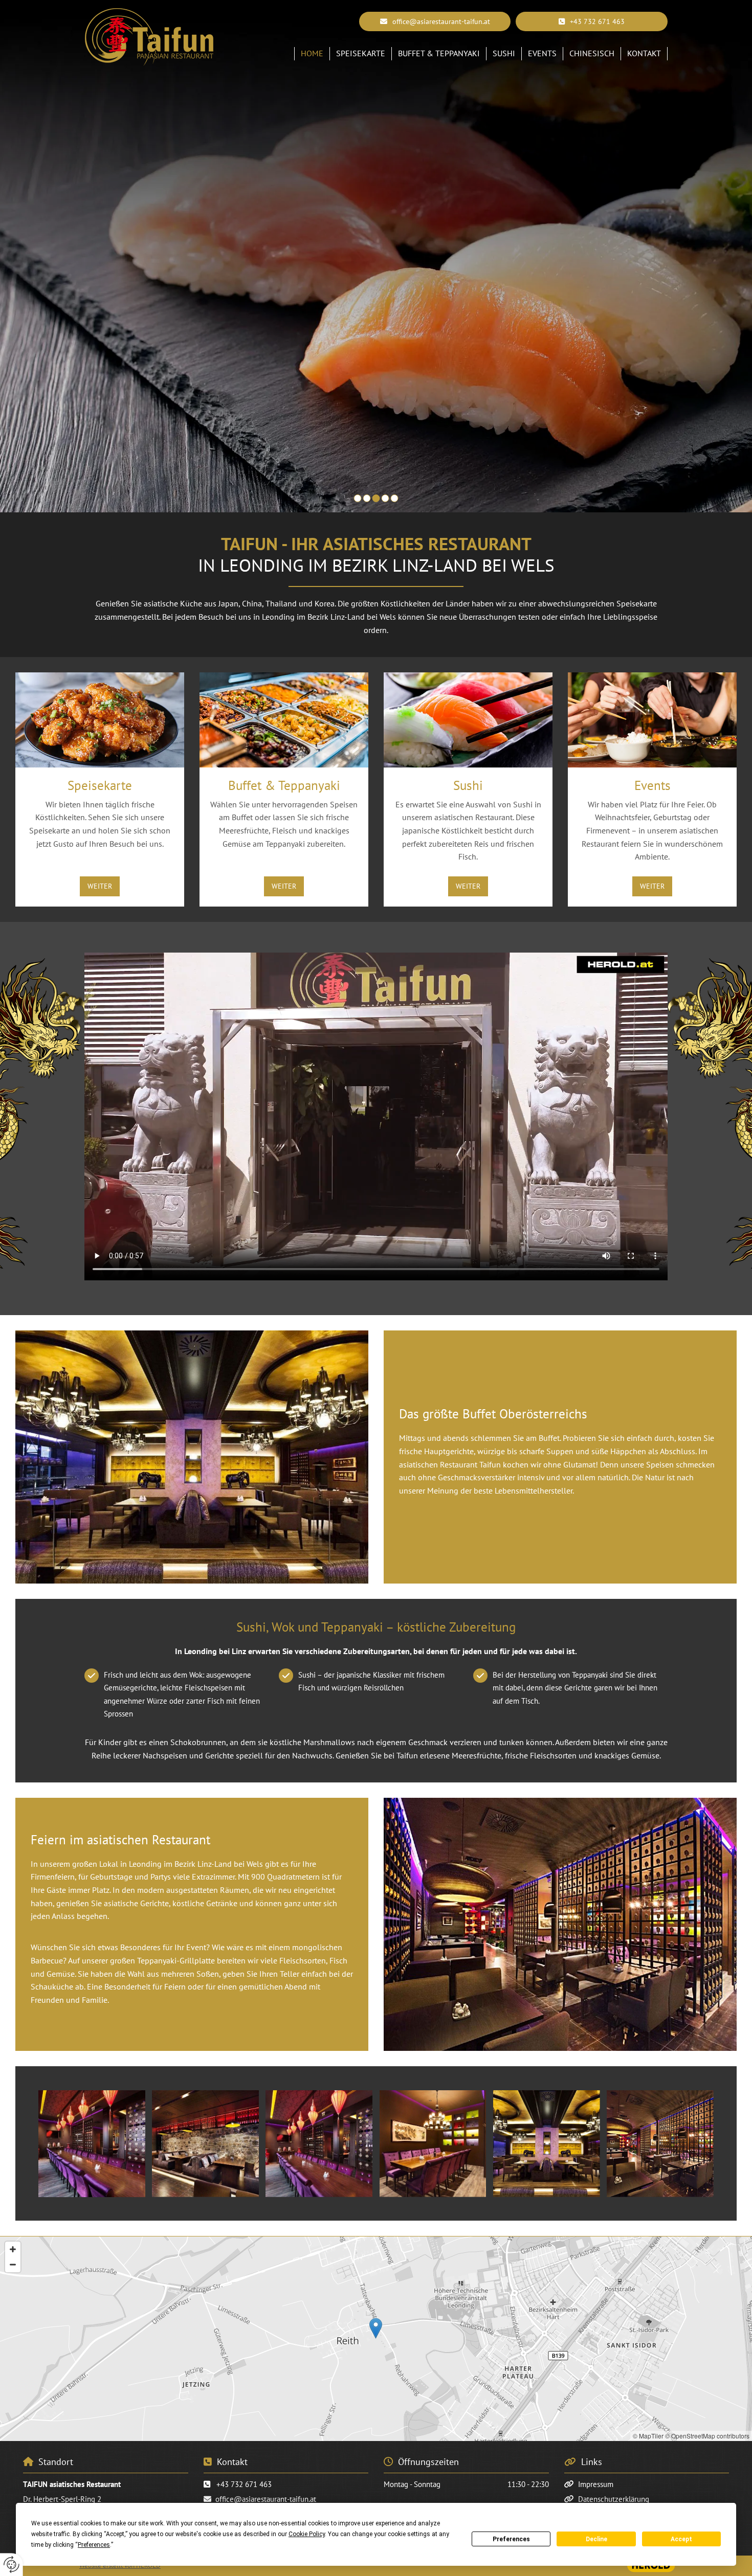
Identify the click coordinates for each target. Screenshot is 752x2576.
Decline (596, 2539)
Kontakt (644, 53)
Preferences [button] (94, 2545)
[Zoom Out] (13, 2265)
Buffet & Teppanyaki (439, 53)
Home (312, 53)
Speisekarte (361, 53)
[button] (592, 21)
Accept (681, 2539)
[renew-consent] (12, 2564)
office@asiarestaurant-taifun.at (266, 2499)
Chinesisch (592, 53)
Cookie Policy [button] (307, 2534)
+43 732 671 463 (244, 2484)
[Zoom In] (13, 2249)
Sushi (504, 53)
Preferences (511, 2539)
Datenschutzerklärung (614, 2499)
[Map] (376, 2339)
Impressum (596, 2484)
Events (542, 53)
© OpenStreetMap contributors (707, 2436)
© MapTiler (648, 2436)
